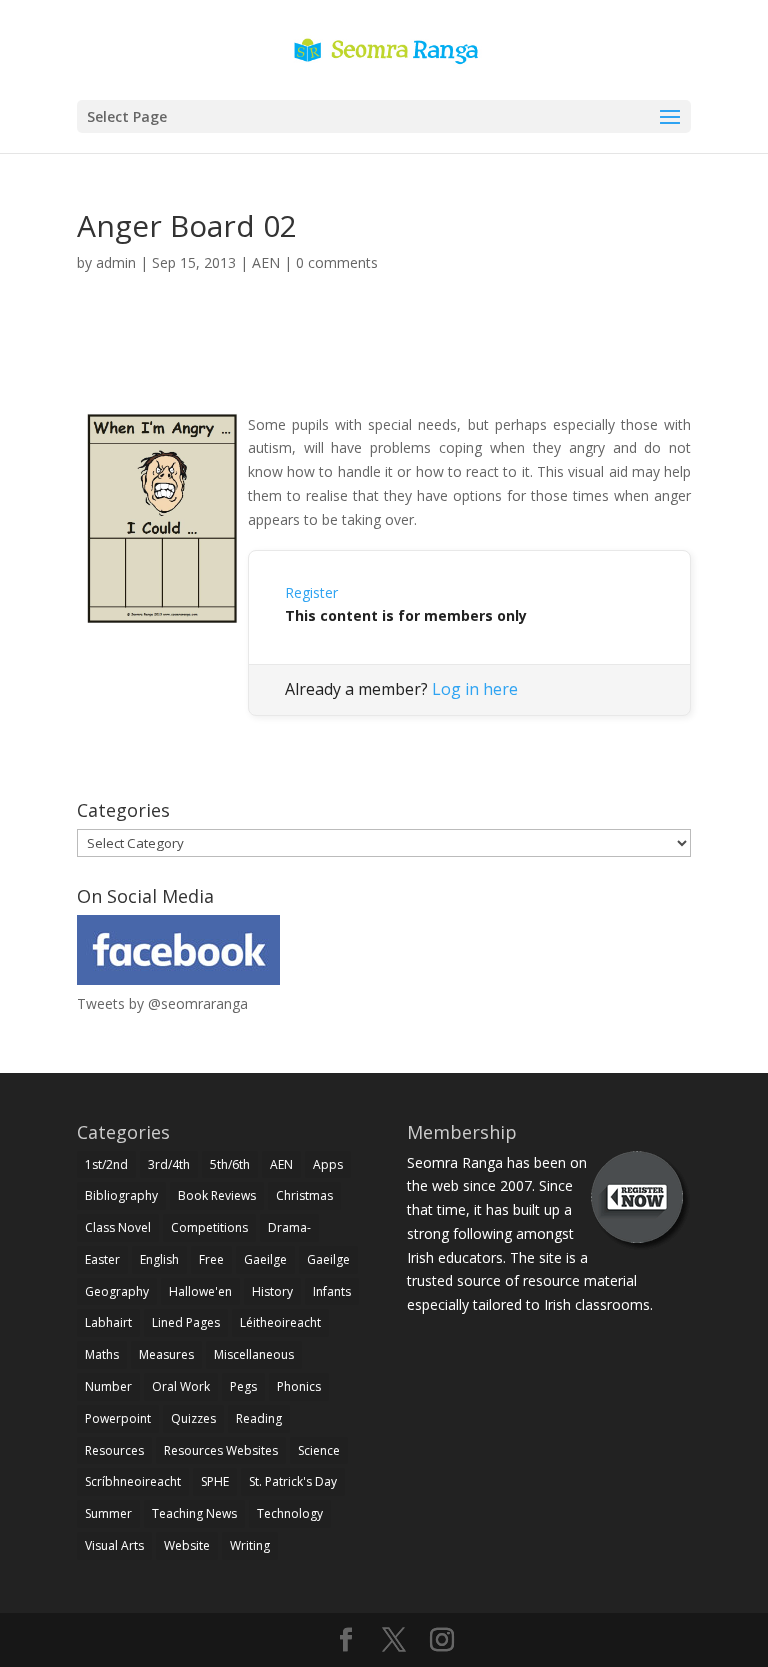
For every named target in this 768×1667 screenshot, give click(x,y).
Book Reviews (217, 1195)
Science (319, 1450)
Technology (290, 1513)
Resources (114, 1450)
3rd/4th (169, 1164)
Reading (259, 1418)
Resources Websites (221, 1450)
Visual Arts (114, 1545)
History (272, 1291)
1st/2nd (106, 1164)
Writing (250, 1545)
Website (187, 1545)
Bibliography (121, 1195)
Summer (108, 1513)
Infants (332, 1291)
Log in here (475, 689)
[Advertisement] (384, 366)
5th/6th (230, 1164)
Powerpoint (118, 1418)
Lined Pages (186, 1322)
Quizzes (193, 1418)
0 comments (337, 262)
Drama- (289, 1227)
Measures (166, 1354)
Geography (117, 1291)
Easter (102, 1259)
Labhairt (108, 1322)
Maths (102, 1354)
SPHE (215, 1481)
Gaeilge (265, 1259)
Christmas (304, 1195)
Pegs (243, 1386)
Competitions (209, 1227)
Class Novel (118, 1227)
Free (211, 1259)
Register (311, 592)
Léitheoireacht (280, 1322)
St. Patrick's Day (293, 1481)
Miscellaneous (254, 1354)
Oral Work (181, 1386)
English (159, 1259)
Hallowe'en (200, 1291)
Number (108, 1386)
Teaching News (194, 1513)
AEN (266, 262)
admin (116, 262)
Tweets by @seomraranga (162, 1003)
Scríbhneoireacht (133, 1481)
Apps (328, 1164)
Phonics (299, 1386)
